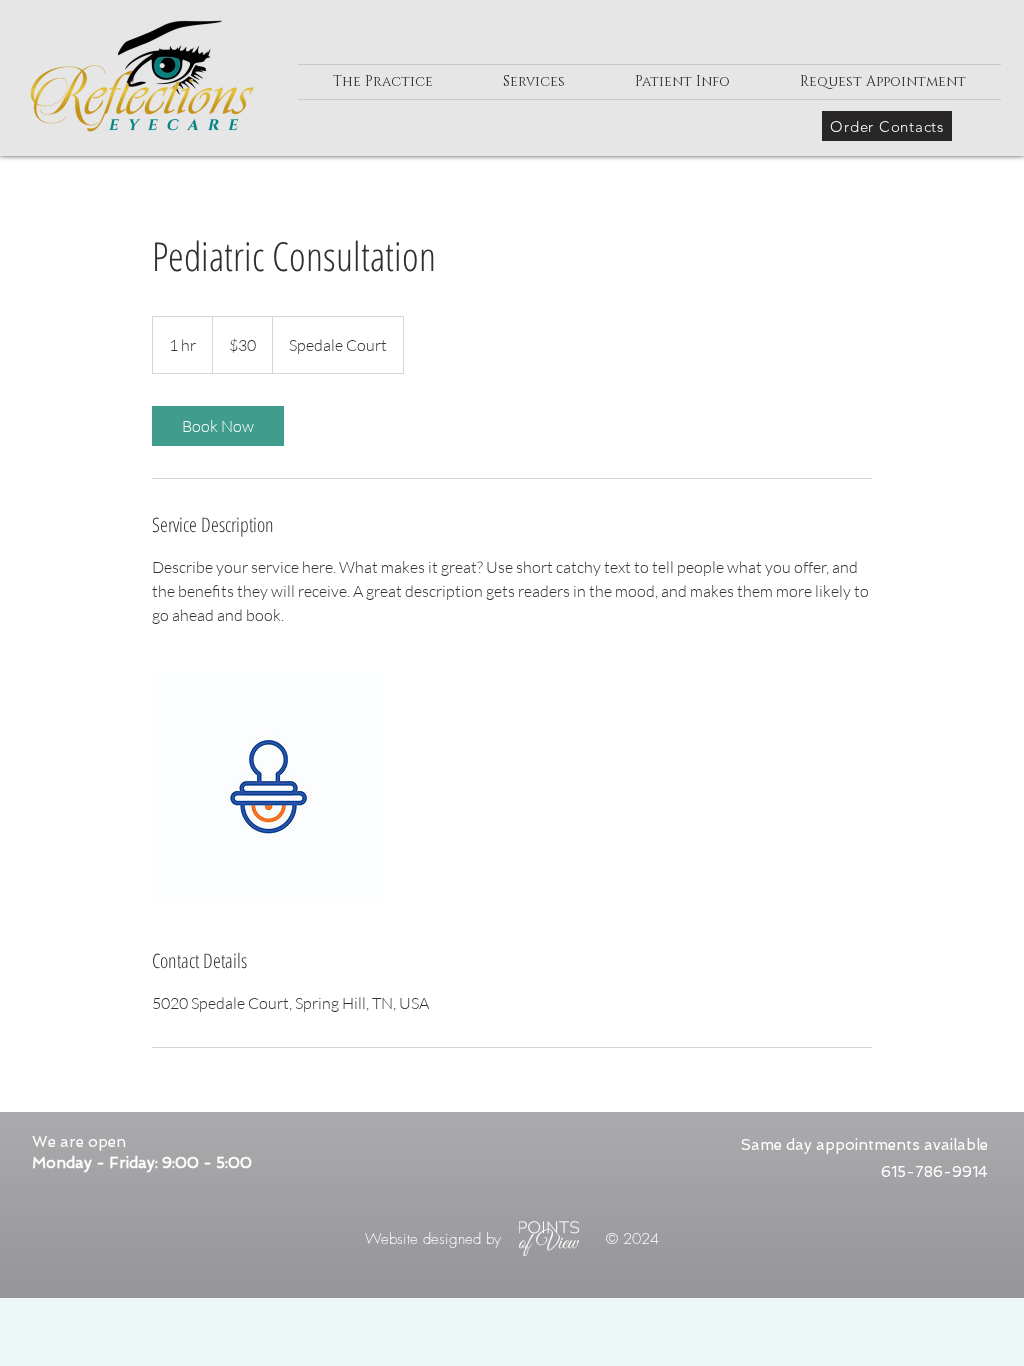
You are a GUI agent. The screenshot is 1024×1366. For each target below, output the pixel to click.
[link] (218, 426)
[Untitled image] (268, 787)
